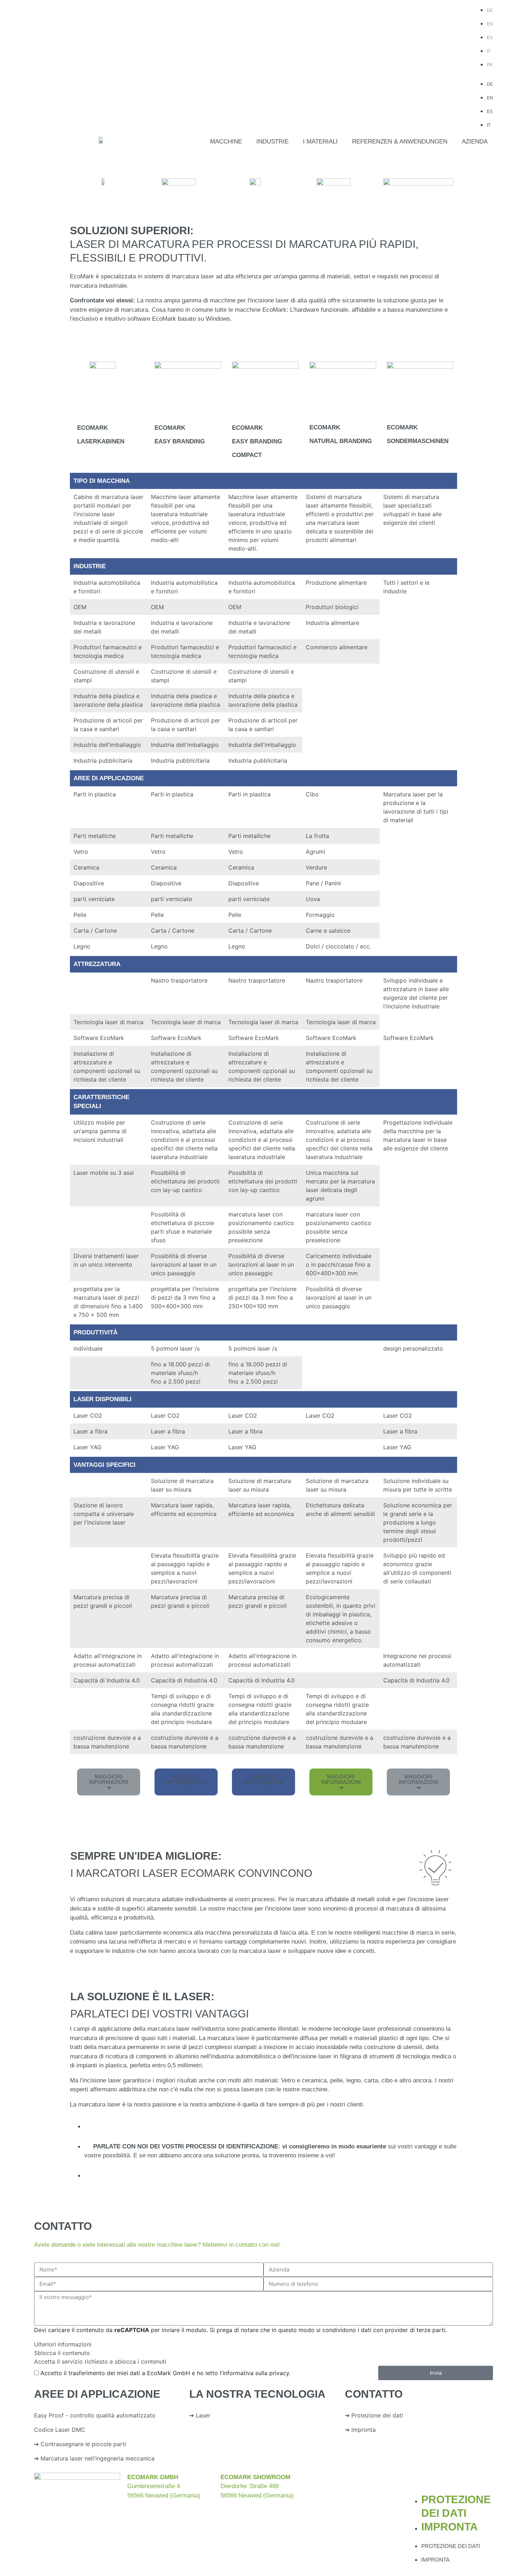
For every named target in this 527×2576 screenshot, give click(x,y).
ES (490, 38)
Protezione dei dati (451, 2546)
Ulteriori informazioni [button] (63, 2344)
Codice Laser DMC (60, 2430)
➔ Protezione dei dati (374, 2415)
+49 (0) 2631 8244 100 (355, 2486)
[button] (226, 142)
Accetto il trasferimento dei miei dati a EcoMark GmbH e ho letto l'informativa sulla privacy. (165, 2373)
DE (490, 10)
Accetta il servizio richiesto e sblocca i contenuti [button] (100, 2361)
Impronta (450, 2527)
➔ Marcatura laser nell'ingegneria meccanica (94, 2458)
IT (489, 51)
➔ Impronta (360, 2430)
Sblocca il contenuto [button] (62, 2353)
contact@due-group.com (367, 2504)
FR (490, 65)
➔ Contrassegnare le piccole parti (80, 2444)
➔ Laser (200, 2415)
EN (490, 24)
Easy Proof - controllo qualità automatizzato (95, 2415)
